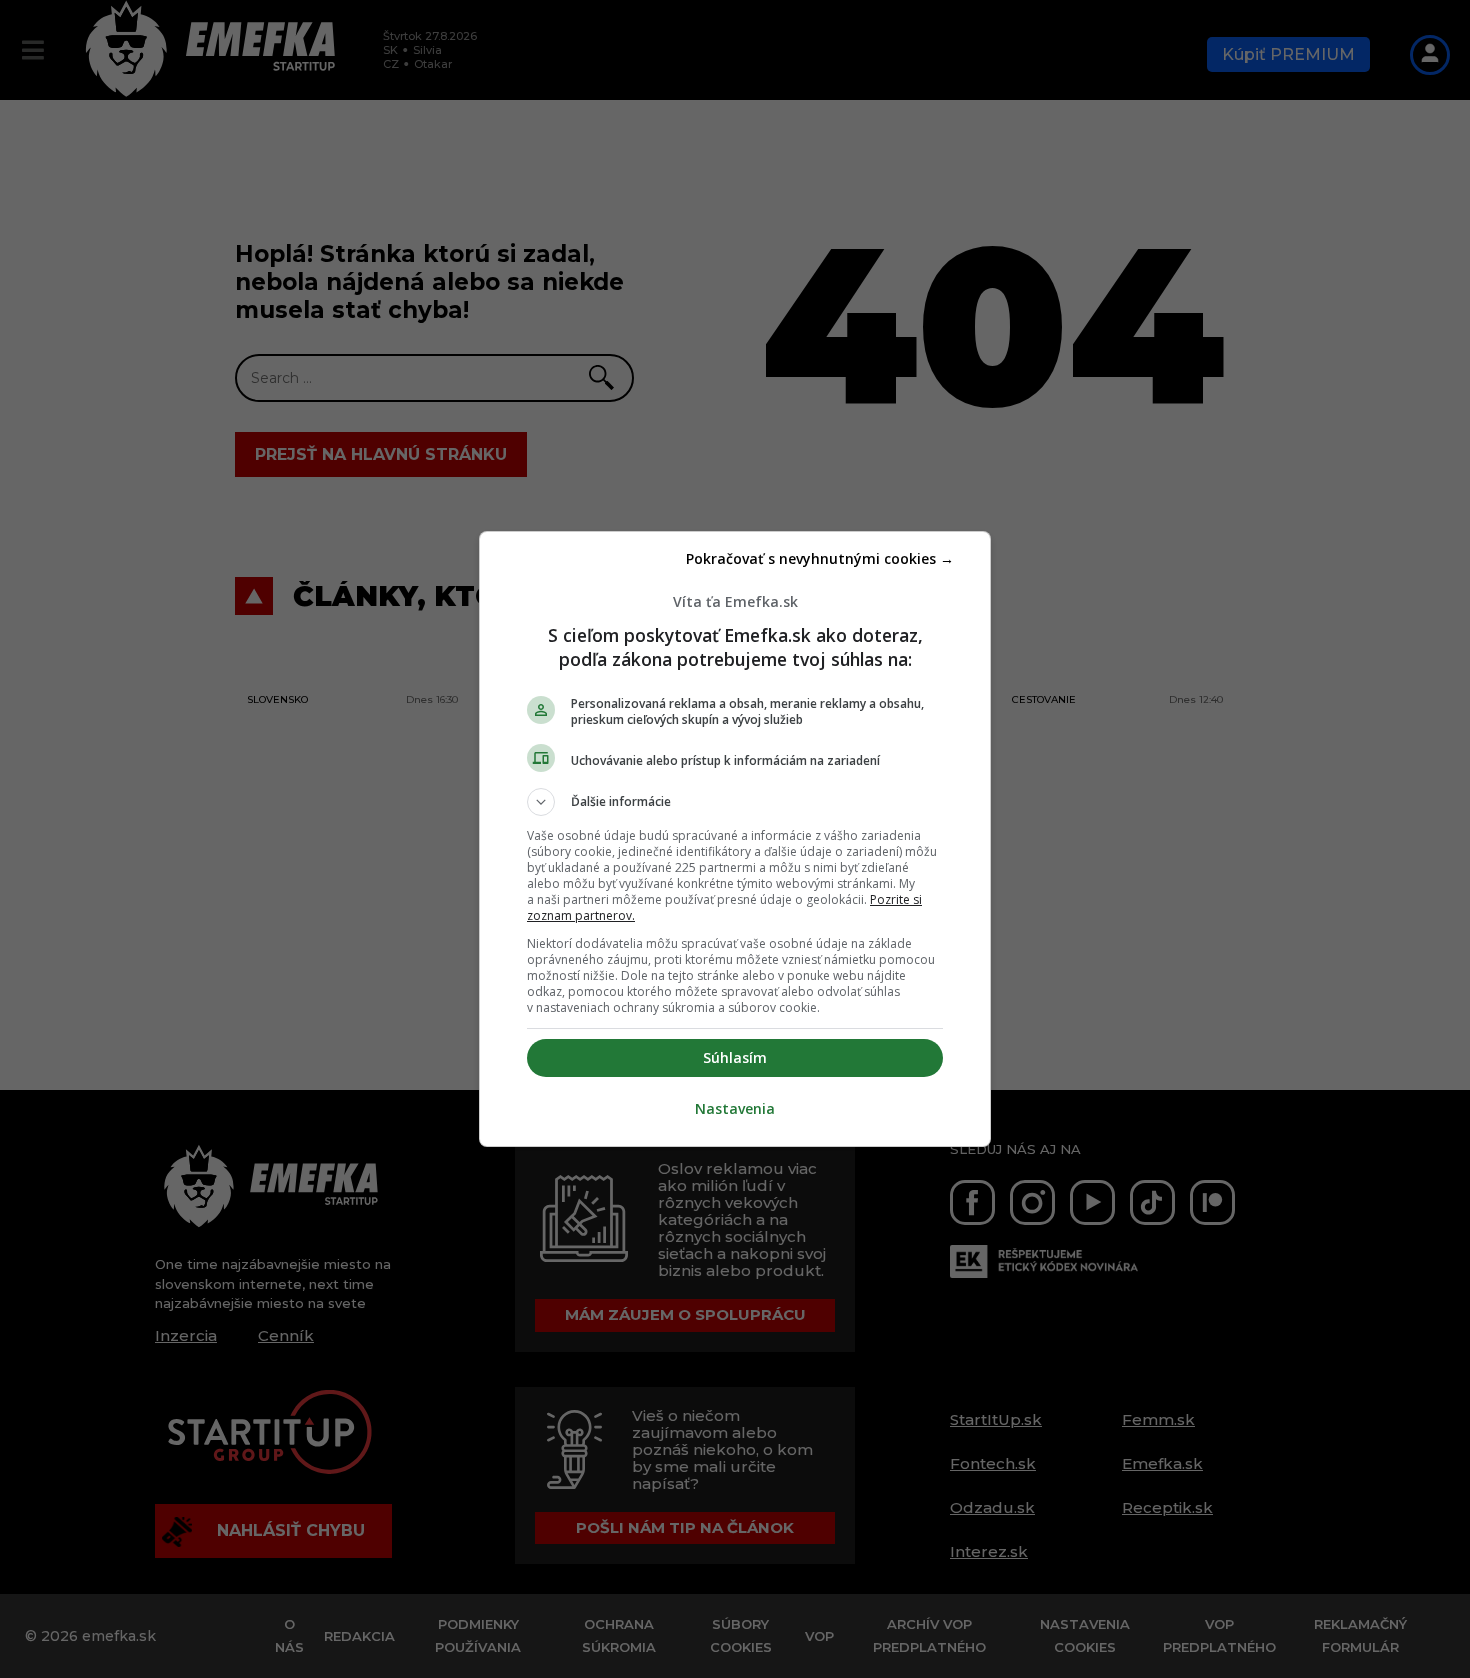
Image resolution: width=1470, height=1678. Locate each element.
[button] (735, 802)
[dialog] (735, 839)
